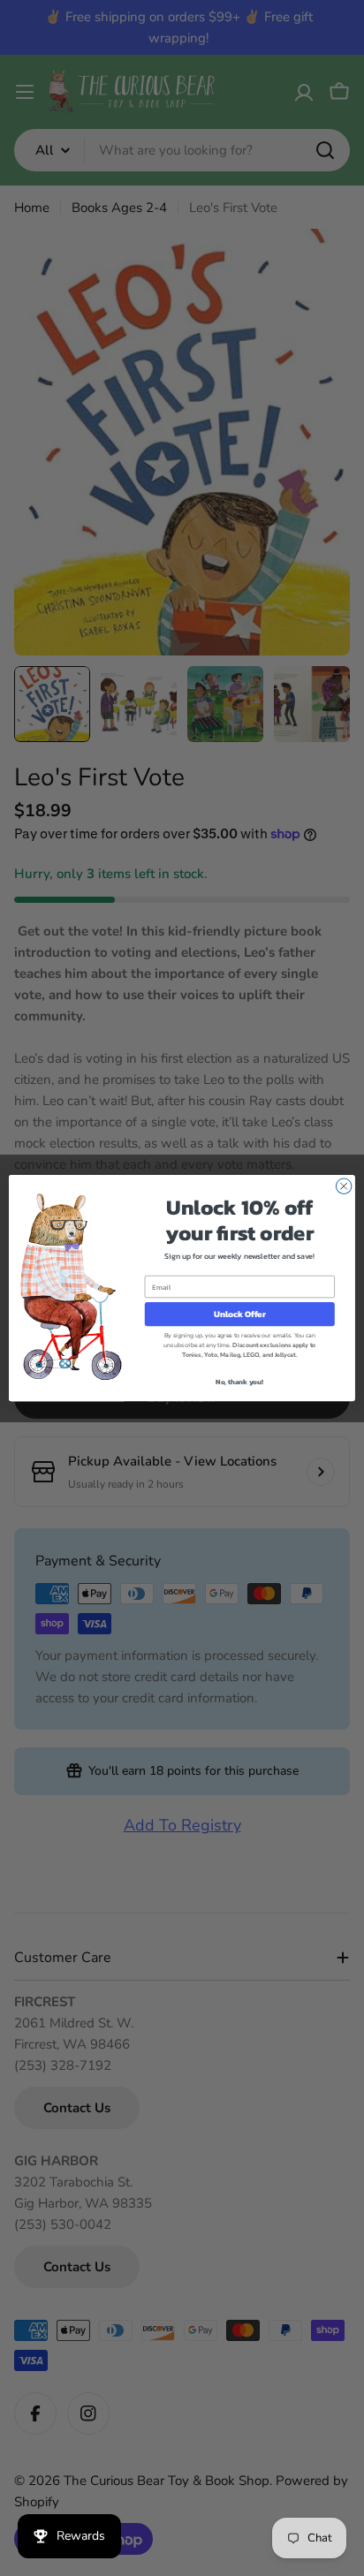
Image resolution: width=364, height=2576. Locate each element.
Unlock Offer (240, 1314)
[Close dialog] (344, 1186)
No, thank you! (239, 1382)
